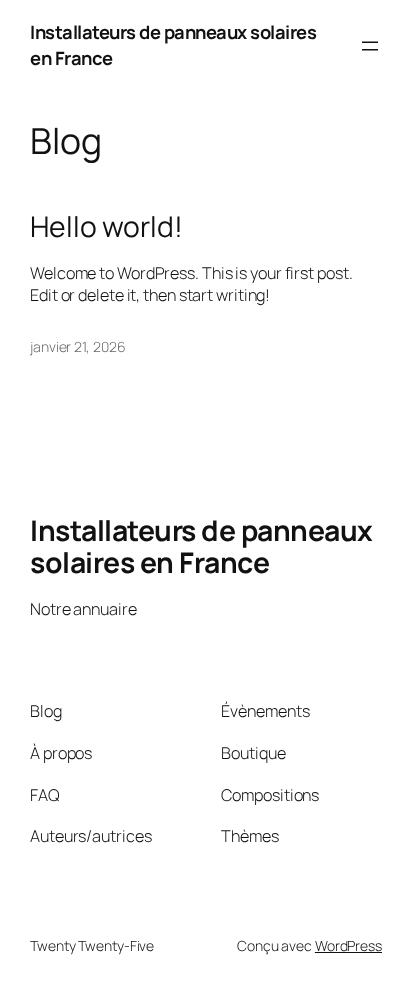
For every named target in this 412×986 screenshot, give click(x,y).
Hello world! (106, 227)
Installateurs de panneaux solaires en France (173, 45)
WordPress (348, 945)
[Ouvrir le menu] (370, 46)
